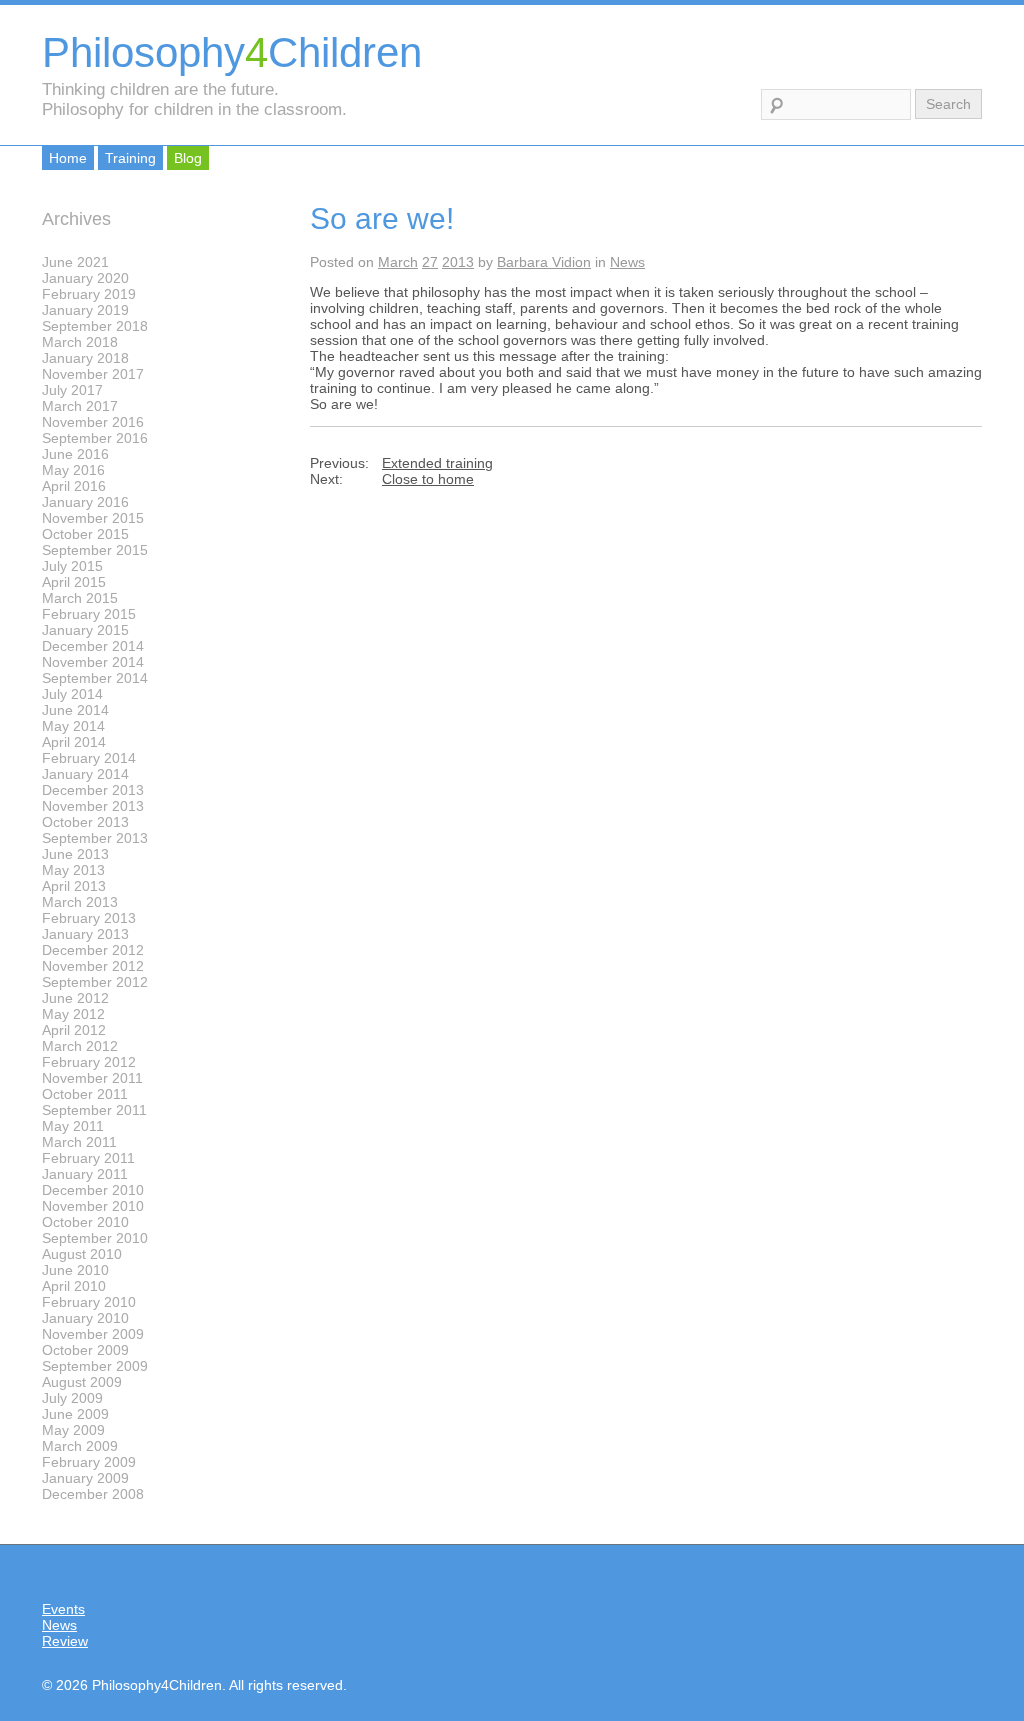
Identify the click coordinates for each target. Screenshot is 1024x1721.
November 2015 (93, 518)
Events (63, 1609)
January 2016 (85, 502)
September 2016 (95, 438)
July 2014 (72, 694)
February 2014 (89, 758)
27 (430, 262)
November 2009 (93, 1334)
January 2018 (85, 358)
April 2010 (74, 1286)
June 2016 (75, 454)
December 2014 (93, 646)
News (627, 262)
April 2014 (74, 742)
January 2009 (85, 1478)
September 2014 (95, 678)
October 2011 (85, 1094)
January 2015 (85, 630)
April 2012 (74, 1030)
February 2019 (89, 294)
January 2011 (85, 1174)
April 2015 (74, 582)
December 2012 (93, 950)
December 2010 (93, 1190)
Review (65, 1641)
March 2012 (80, 1046)
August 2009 (82, 1382)
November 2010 (93, 1206)
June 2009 (75, 1414)
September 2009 (95, 1366)
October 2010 (85, 1222)
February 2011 (88, 1158)
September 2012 (95, 982)
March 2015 (80, 598)
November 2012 (93, 966)
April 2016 (74, 486)
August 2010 (82, 1254)
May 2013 (73, 870)
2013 (458, 262)
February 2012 (89, 1062)
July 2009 (72, 1398)
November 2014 (93, 662)
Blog (188, 158)
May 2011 (73, 1126)
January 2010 (85, 1318)
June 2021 (75, 262)
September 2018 (95, 326)
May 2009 (73, 1430)
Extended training (437, 463)
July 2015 (72, 566)
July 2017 (72, 390)
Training (130, 158)
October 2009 (85, 1350)
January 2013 (85, 934)
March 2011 (79, 1142)
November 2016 (93, 422)
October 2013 (85, 822)
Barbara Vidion (544, 262)
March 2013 (80, 902)
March (398, 262)
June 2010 (75, 1270)
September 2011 (94, 1110)
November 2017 (93, 374)
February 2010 (89, 1302)
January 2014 (85, 774)
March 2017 (80, 406)
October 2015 (85, 534)
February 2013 (89, 918)
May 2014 (73, 726)
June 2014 (75, 710)
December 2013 (93, 790)
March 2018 (80, 342)
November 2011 (92, 1078)
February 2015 (89, 614)
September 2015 (95, 550)
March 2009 (80, 1446)
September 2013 (95, 838)
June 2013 (75, 854)
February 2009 (89, 1462)
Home (68, 158)
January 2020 (85, 278)
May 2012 (73, 1014)
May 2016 (73, 470)
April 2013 (74, 886)
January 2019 (85, 310)
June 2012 (75, 998)
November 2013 (93, 806)
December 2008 (93, 1494)
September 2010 (95, 1238)
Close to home (428, 479)
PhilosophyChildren (232, 52)
